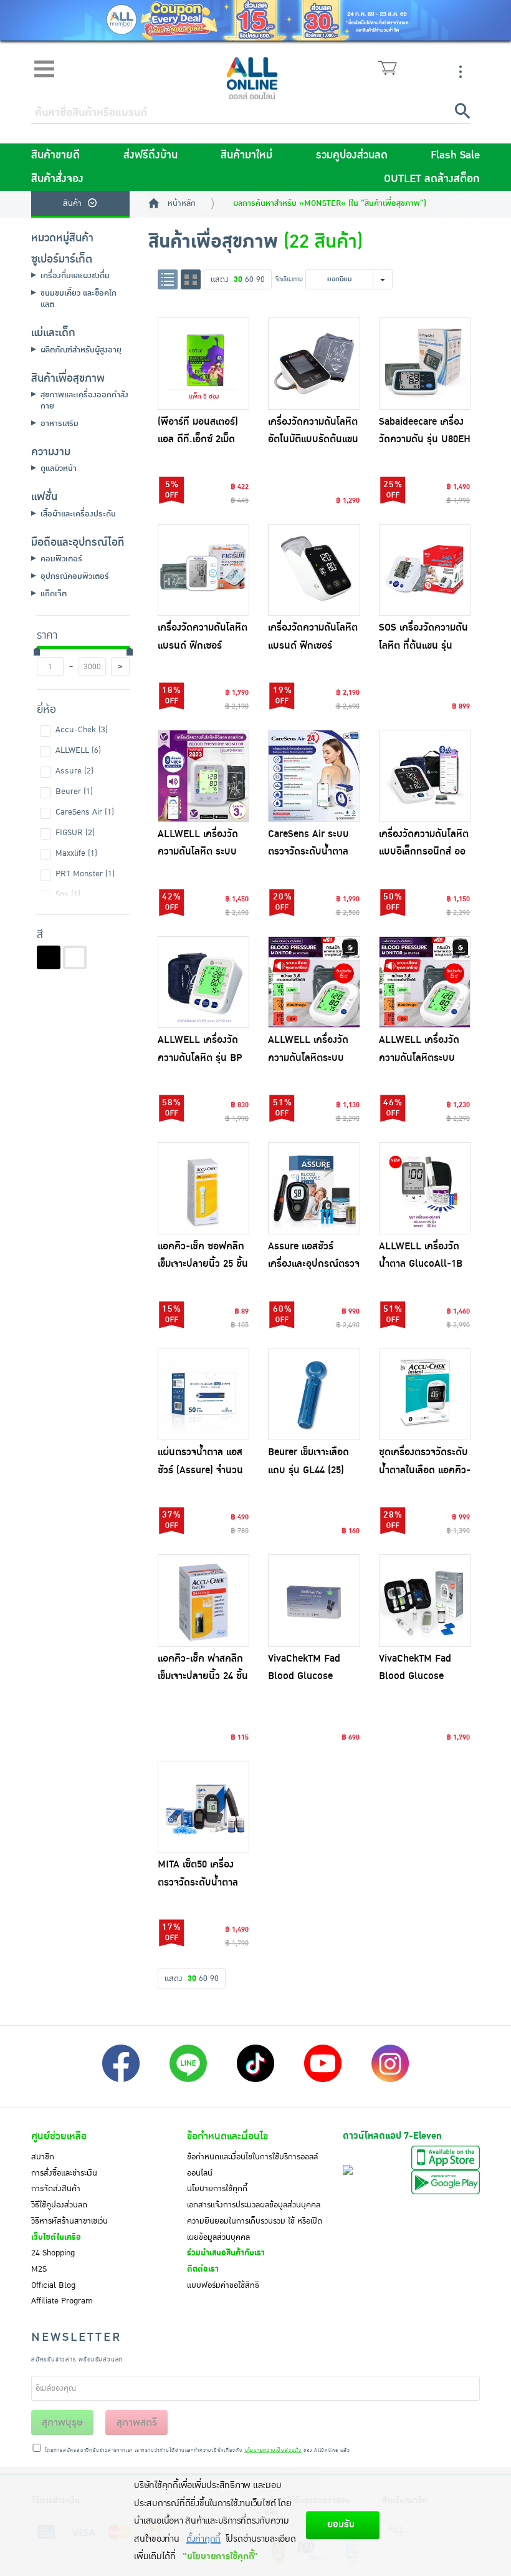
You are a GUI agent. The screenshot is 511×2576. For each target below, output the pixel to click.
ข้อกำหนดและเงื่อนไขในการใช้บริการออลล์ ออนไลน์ (252, 2165)
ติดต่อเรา (203, 2269)
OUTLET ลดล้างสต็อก (432, 179)
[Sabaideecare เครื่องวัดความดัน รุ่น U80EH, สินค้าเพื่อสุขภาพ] (425, 364)
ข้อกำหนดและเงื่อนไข (227, 2136)
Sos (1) (68, 894)
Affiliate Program (62, 2301)
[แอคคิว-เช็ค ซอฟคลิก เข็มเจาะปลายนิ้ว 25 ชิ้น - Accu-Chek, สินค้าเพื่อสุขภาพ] (204, 1188)
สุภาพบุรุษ (62, 2423)
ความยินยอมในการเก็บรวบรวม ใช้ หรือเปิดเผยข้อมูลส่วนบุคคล (255, 2229)
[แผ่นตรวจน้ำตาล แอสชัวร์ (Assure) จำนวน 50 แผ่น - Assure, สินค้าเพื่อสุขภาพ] (204, 1395)
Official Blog (53, 2285)
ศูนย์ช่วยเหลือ (59, 2136)
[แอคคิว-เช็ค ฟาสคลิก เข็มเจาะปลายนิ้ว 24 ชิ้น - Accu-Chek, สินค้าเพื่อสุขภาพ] (204, 1600)
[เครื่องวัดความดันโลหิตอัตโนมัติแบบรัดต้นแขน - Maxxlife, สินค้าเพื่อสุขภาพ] (314, 364)
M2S (39, 2269)
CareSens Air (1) (85, 812)
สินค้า (72, 203)
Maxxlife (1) (76, 853)
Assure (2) (74, 771)
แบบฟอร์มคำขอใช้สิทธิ (223, 2285)
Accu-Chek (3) (82, 730)
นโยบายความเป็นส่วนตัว (273, 2451)
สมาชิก (43, 2157)
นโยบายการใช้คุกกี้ (217, 2189)
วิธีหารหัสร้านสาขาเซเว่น (69, 2221)
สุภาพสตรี (137, 2423)
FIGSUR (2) (75, 833)
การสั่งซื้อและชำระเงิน (64, 2173)
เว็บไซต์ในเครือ (56, 2237)
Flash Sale (455, 155)
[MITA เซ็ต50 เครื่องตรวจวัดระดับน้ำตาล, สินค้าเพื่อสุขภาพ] (204, 1807)
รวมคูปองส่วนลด (352, 155)
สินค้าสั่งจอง (57, 179)
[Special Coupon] (255, 20)
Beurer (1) (74, 792)
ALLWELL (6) (78, 750)
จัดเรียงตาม (289, 279)
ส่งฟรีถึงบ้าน (150, 155)
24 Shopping (53, 2253)
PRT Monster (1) (85, 874)
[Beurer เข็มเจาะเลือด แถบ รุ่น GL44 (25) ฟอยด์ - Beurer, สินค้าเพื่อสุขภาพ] (314, 1395)
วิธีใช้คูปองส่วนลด (59, 2205)
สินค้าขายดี (55, 155)
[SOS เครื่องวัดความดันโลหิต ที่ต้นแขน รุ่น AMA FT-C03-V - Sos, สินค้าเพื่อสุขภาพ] (425, 570)
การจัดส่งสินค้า (56, 2189)
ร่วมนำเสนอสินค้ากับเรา (226, 2253)
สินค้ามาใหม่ (246, 155)
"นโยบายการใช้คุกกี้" (220, 2556)
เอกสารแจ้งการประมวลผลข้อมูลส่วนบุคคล (254, 2205)
